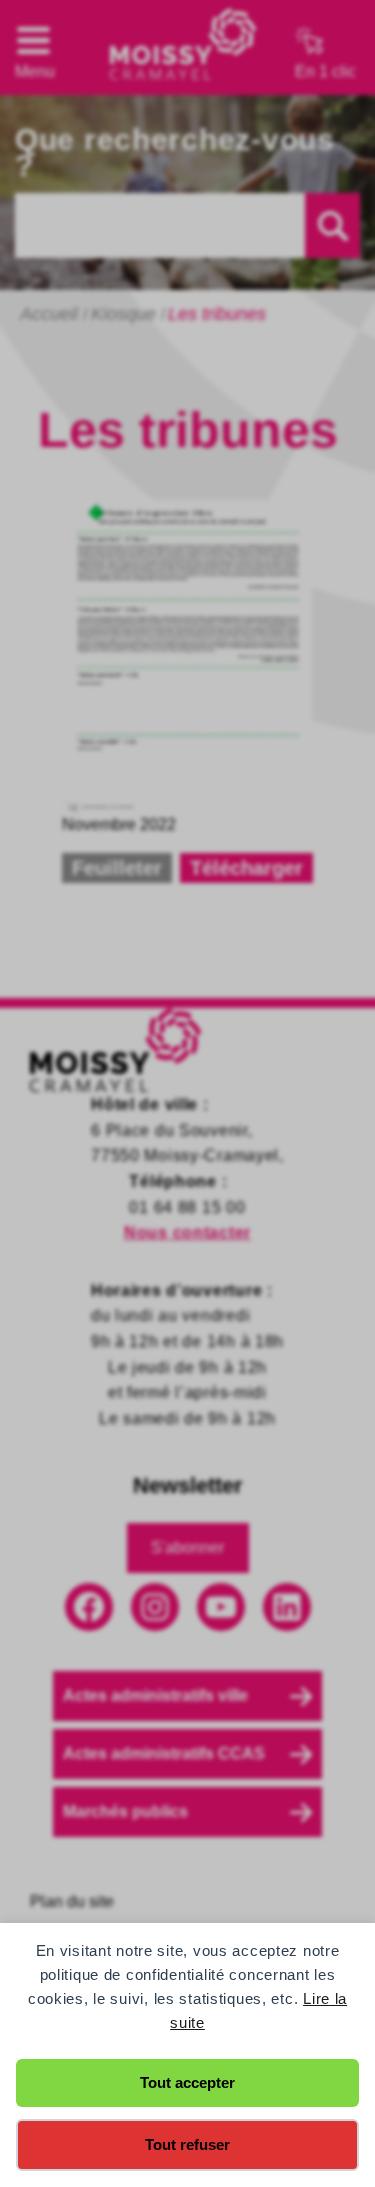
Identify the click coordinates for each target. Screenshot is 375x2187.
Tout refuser (187, 2144)
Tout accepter (187, 2082)
